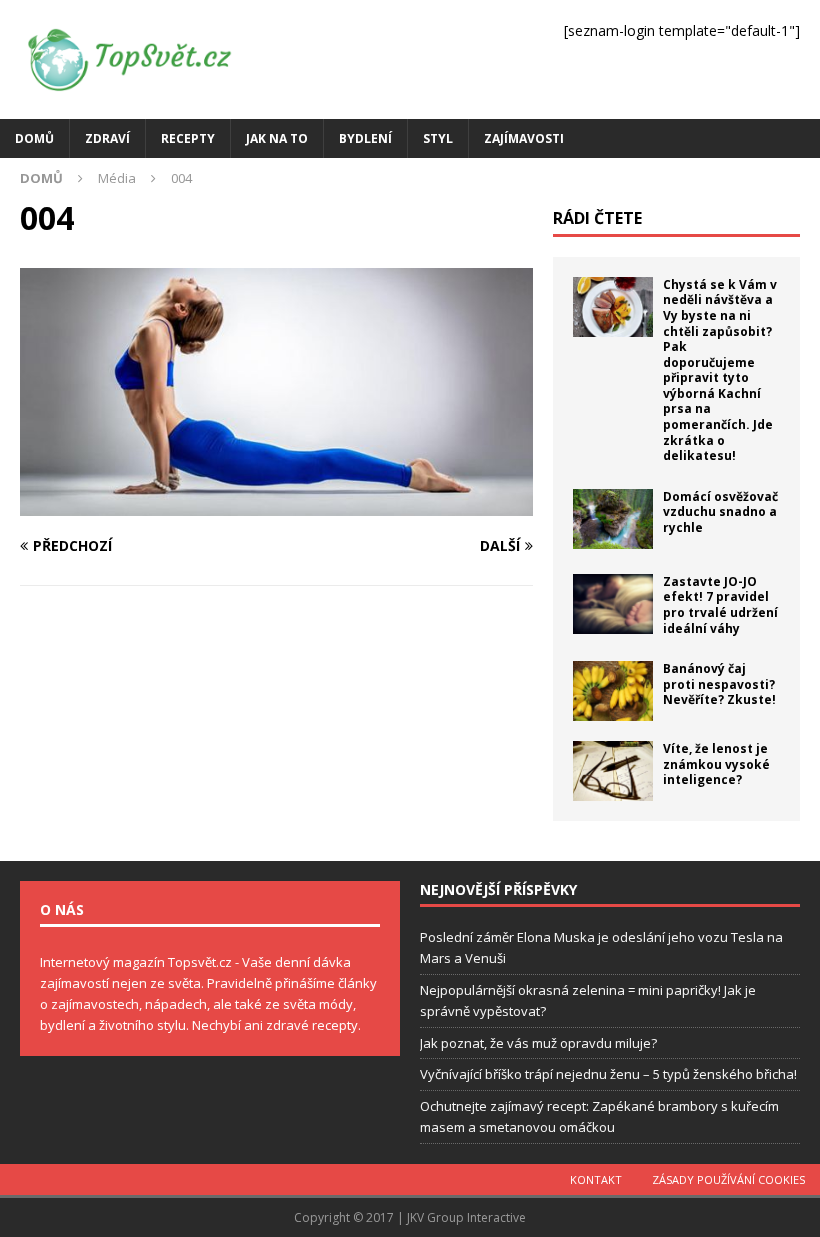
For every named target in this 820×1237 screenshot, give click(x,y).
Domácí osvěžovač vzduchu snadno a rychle (720, 512)
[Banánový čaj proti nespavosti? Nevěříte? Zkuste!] (613, 691)
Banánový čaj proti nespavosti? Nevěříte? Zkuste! (719, 684)
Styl (438, 138)
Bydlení (365, 138)
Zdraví (107, 138)
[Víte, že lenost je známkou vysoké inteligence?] (613, 771)
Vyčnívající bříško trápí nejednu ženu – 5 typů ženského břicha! (608, 1074)
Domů (34, 138)
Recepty (188, 138)
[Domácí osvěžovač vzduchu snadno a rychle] (613, 519)
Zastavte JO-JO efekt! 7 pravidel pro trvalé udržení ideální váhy (720, 605)
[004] (276, 503)
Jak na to (277, 138)
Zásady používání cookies (728, 1179)
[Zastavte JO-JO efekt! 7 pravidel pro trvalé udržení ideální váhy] (613, 604)
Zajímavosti (524, 138)
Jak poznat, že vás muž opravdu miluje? (538, 1043)
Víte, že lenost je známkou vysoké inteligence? (716, 764)
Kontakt (596, 1179)
